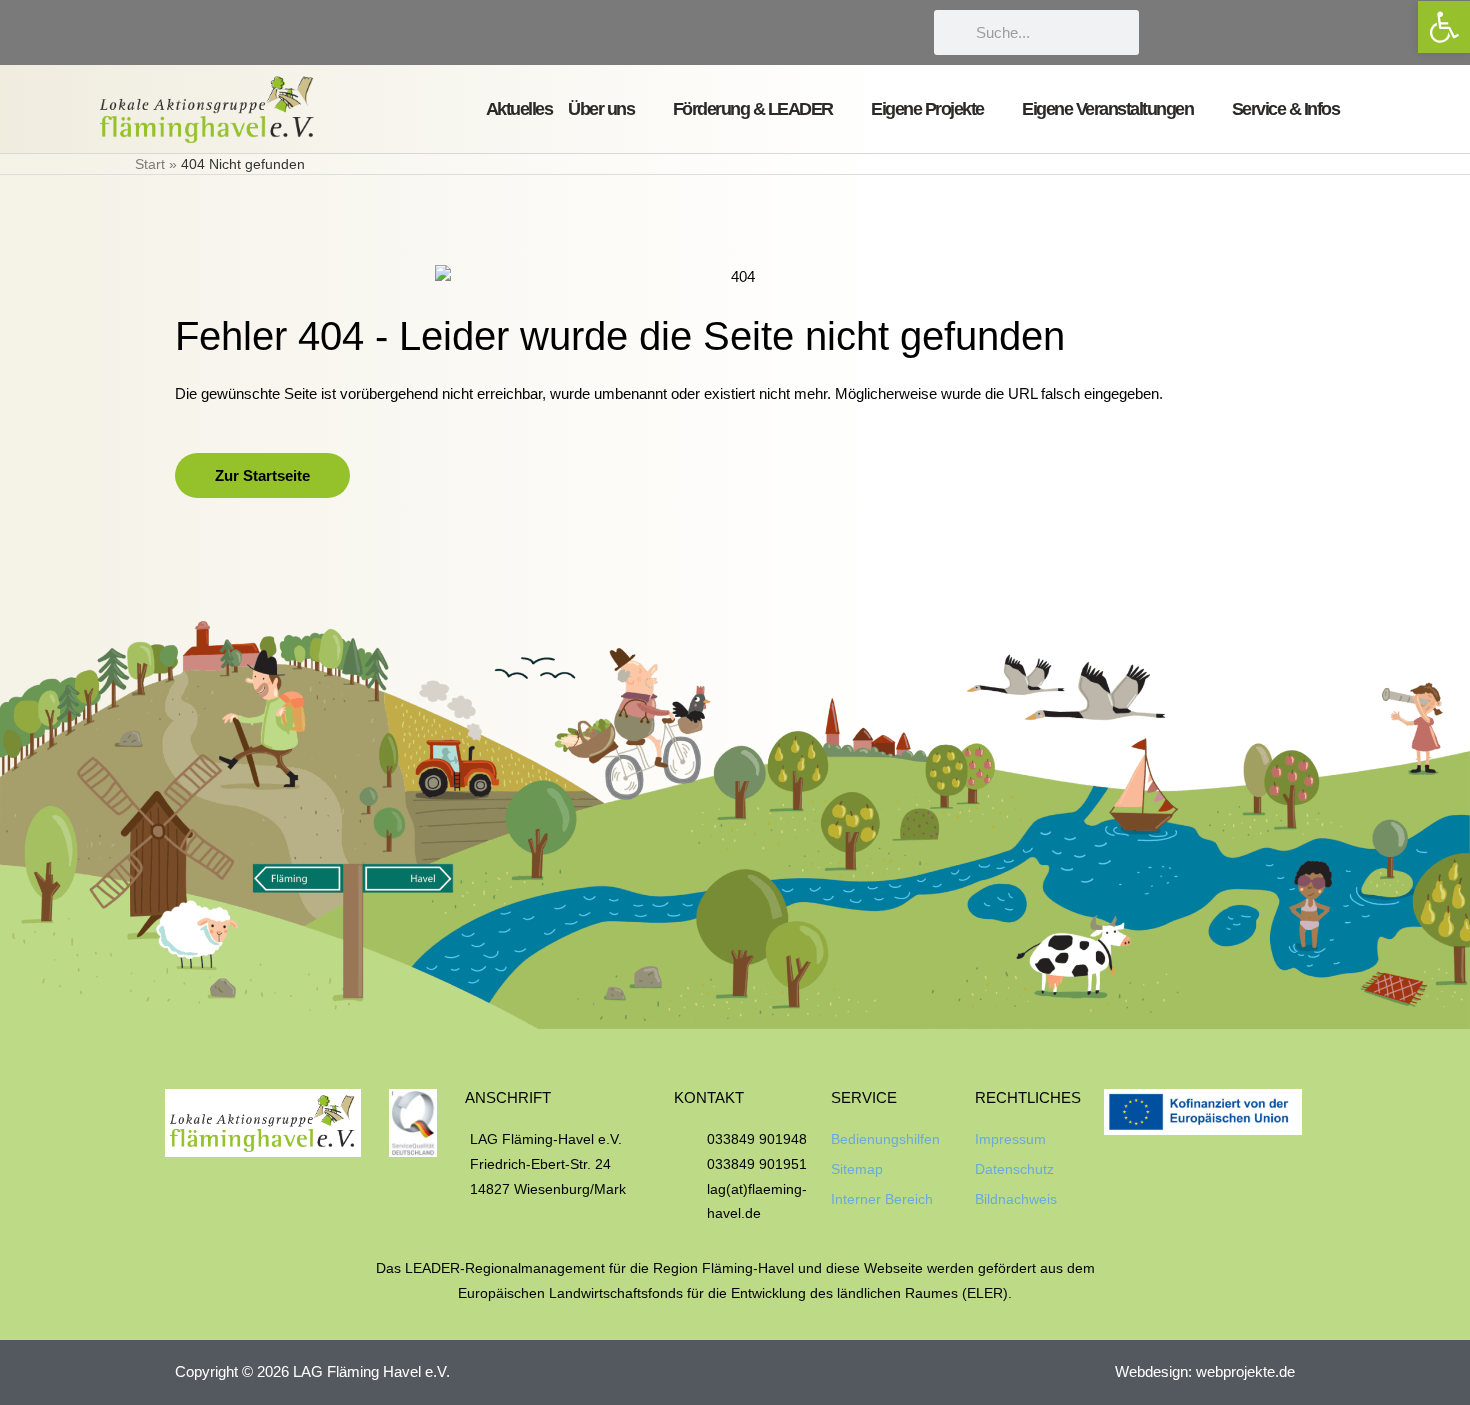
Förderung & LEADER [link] (753, 109)
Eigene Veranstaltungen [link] (1107, 109)
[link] (1444, 27)
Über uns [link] (601, 109)
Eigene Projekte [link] (927, 109)
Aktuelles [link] (519, 109)
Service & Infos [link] (1286, 109)
